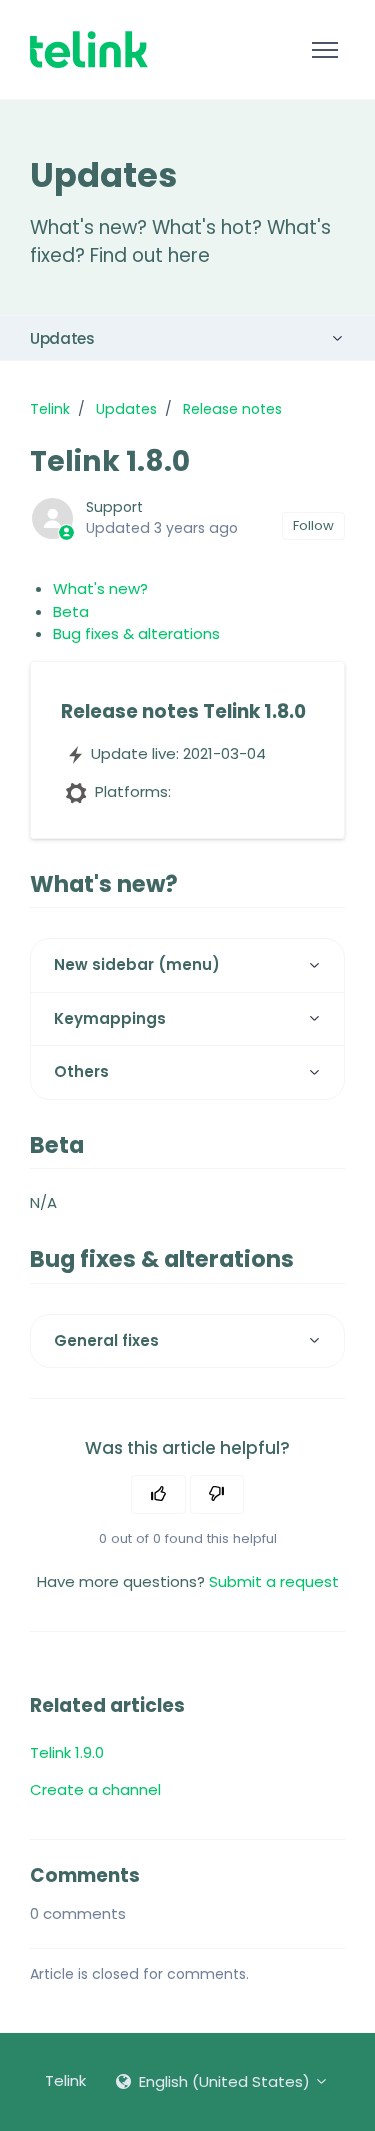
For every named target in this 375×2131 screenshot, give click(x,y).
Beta (71, 611)
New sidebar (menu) (137, 964)
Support (114, 507)
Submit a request (274, 1581)
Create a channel (95, 1789)
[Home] (89, 49)
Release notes (232, 409)
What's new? (100, 588)
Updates (62, 338)
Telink (50, 409)
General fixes (106, 1340)
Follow (313, 525)
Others (81, 1071)
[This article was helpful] (158, 1495)
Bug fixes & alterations (136, 633)
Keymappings (110, 1018)
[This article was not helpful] (217, 1495)
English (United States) (224, 2081)
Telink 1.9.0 (67, 1752)
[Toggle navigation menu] (324, 50)
